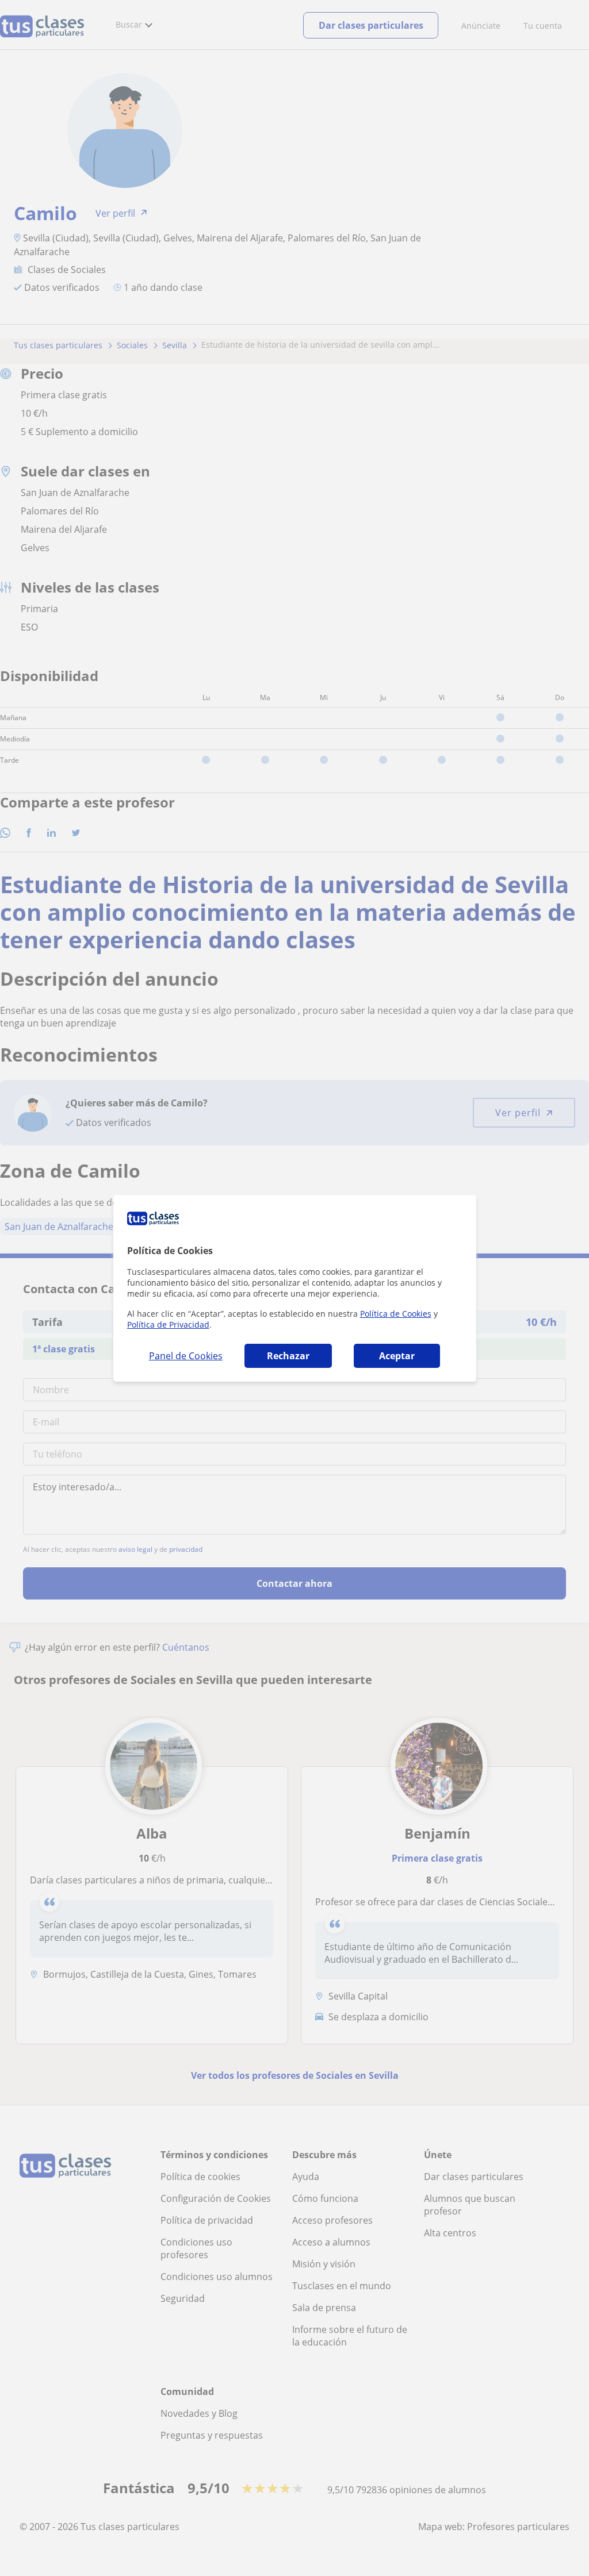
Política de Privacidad (168, 1324)
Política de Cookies (396, 1314)
